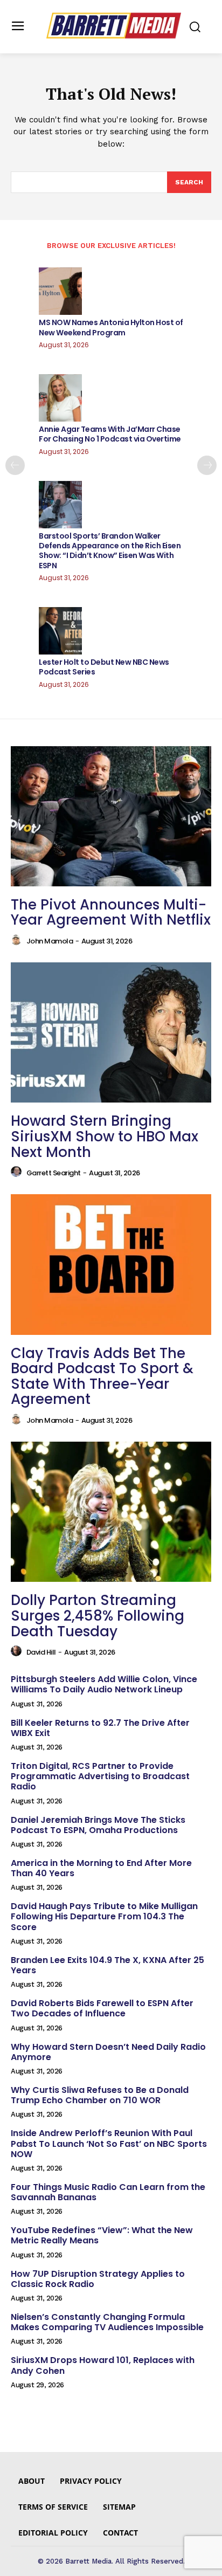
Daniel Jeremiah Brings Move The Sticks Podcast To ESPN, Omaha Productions (98, 1825)
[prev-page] (15, 465)
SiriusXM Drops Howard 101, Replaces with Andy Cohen (103, 2365)
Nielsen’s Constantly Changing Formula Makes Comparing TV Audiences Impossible (107, 2322)
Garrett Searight (54, 1173)
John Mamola (50, 941)
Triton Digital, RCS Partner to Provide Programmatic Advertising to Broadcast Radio (100, 1776)
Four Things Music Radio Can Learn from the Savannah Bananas (108, 2192)
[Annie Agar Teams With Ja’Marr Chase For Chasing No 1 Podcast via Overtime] (60, 398)
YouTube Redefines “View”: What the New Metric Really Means (102, 2235)
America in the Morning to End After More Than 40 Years (101, 1868)
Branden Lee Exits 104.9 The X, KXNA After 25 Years (107, 1965)
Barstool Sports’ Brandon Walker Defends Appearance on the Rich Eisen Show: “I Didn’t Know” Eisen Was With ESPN (110, 551)
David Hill (41, 1652)
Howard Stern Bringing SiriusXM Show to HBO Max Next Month (105, 1136)
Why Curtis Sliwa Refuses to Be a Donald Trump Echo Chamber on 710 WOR (100, 2095)
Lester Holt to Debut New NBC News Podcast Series (104, 667)
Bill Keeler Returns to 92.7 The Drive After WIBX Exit (100, 1728)
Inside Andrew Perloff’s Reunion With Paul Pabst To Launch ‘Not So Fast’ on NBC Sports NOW (109, 2143)
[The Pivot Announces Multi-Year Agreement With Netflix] (111, 816)
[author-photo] (18, 940)
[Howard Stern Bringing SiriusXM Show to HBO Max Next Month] (111, 1032)
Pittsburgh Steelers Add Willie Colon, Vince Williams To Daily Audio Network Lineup (104, 1684)
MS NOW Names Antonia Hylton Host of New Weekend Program (111, 327)
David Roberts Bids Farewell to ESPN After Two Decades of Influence (102, 2008)
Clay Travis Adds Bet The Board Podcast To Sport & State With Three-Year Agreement (102, 1376)
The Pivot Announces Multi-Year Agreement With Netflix (111, 912)
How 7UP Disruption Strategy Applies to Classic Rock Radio (98, 2279)
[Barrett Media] (114, 26)
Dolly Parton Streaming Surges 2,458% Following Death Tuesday (98, 1616)
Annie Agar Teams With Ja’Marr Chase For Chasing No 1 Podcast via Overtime (110, 434)
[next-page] (207, 465)
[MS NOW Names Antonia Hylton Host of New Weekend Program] (60, 291)
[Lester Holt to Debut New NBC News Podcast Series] (60, 631)
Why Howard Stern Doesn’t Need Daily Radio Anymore (108, 2052)
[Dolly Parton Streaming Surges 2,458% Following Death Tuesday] (111, 1512)
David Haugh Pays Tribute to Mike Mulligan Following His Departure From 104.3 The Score (104, 1916)
